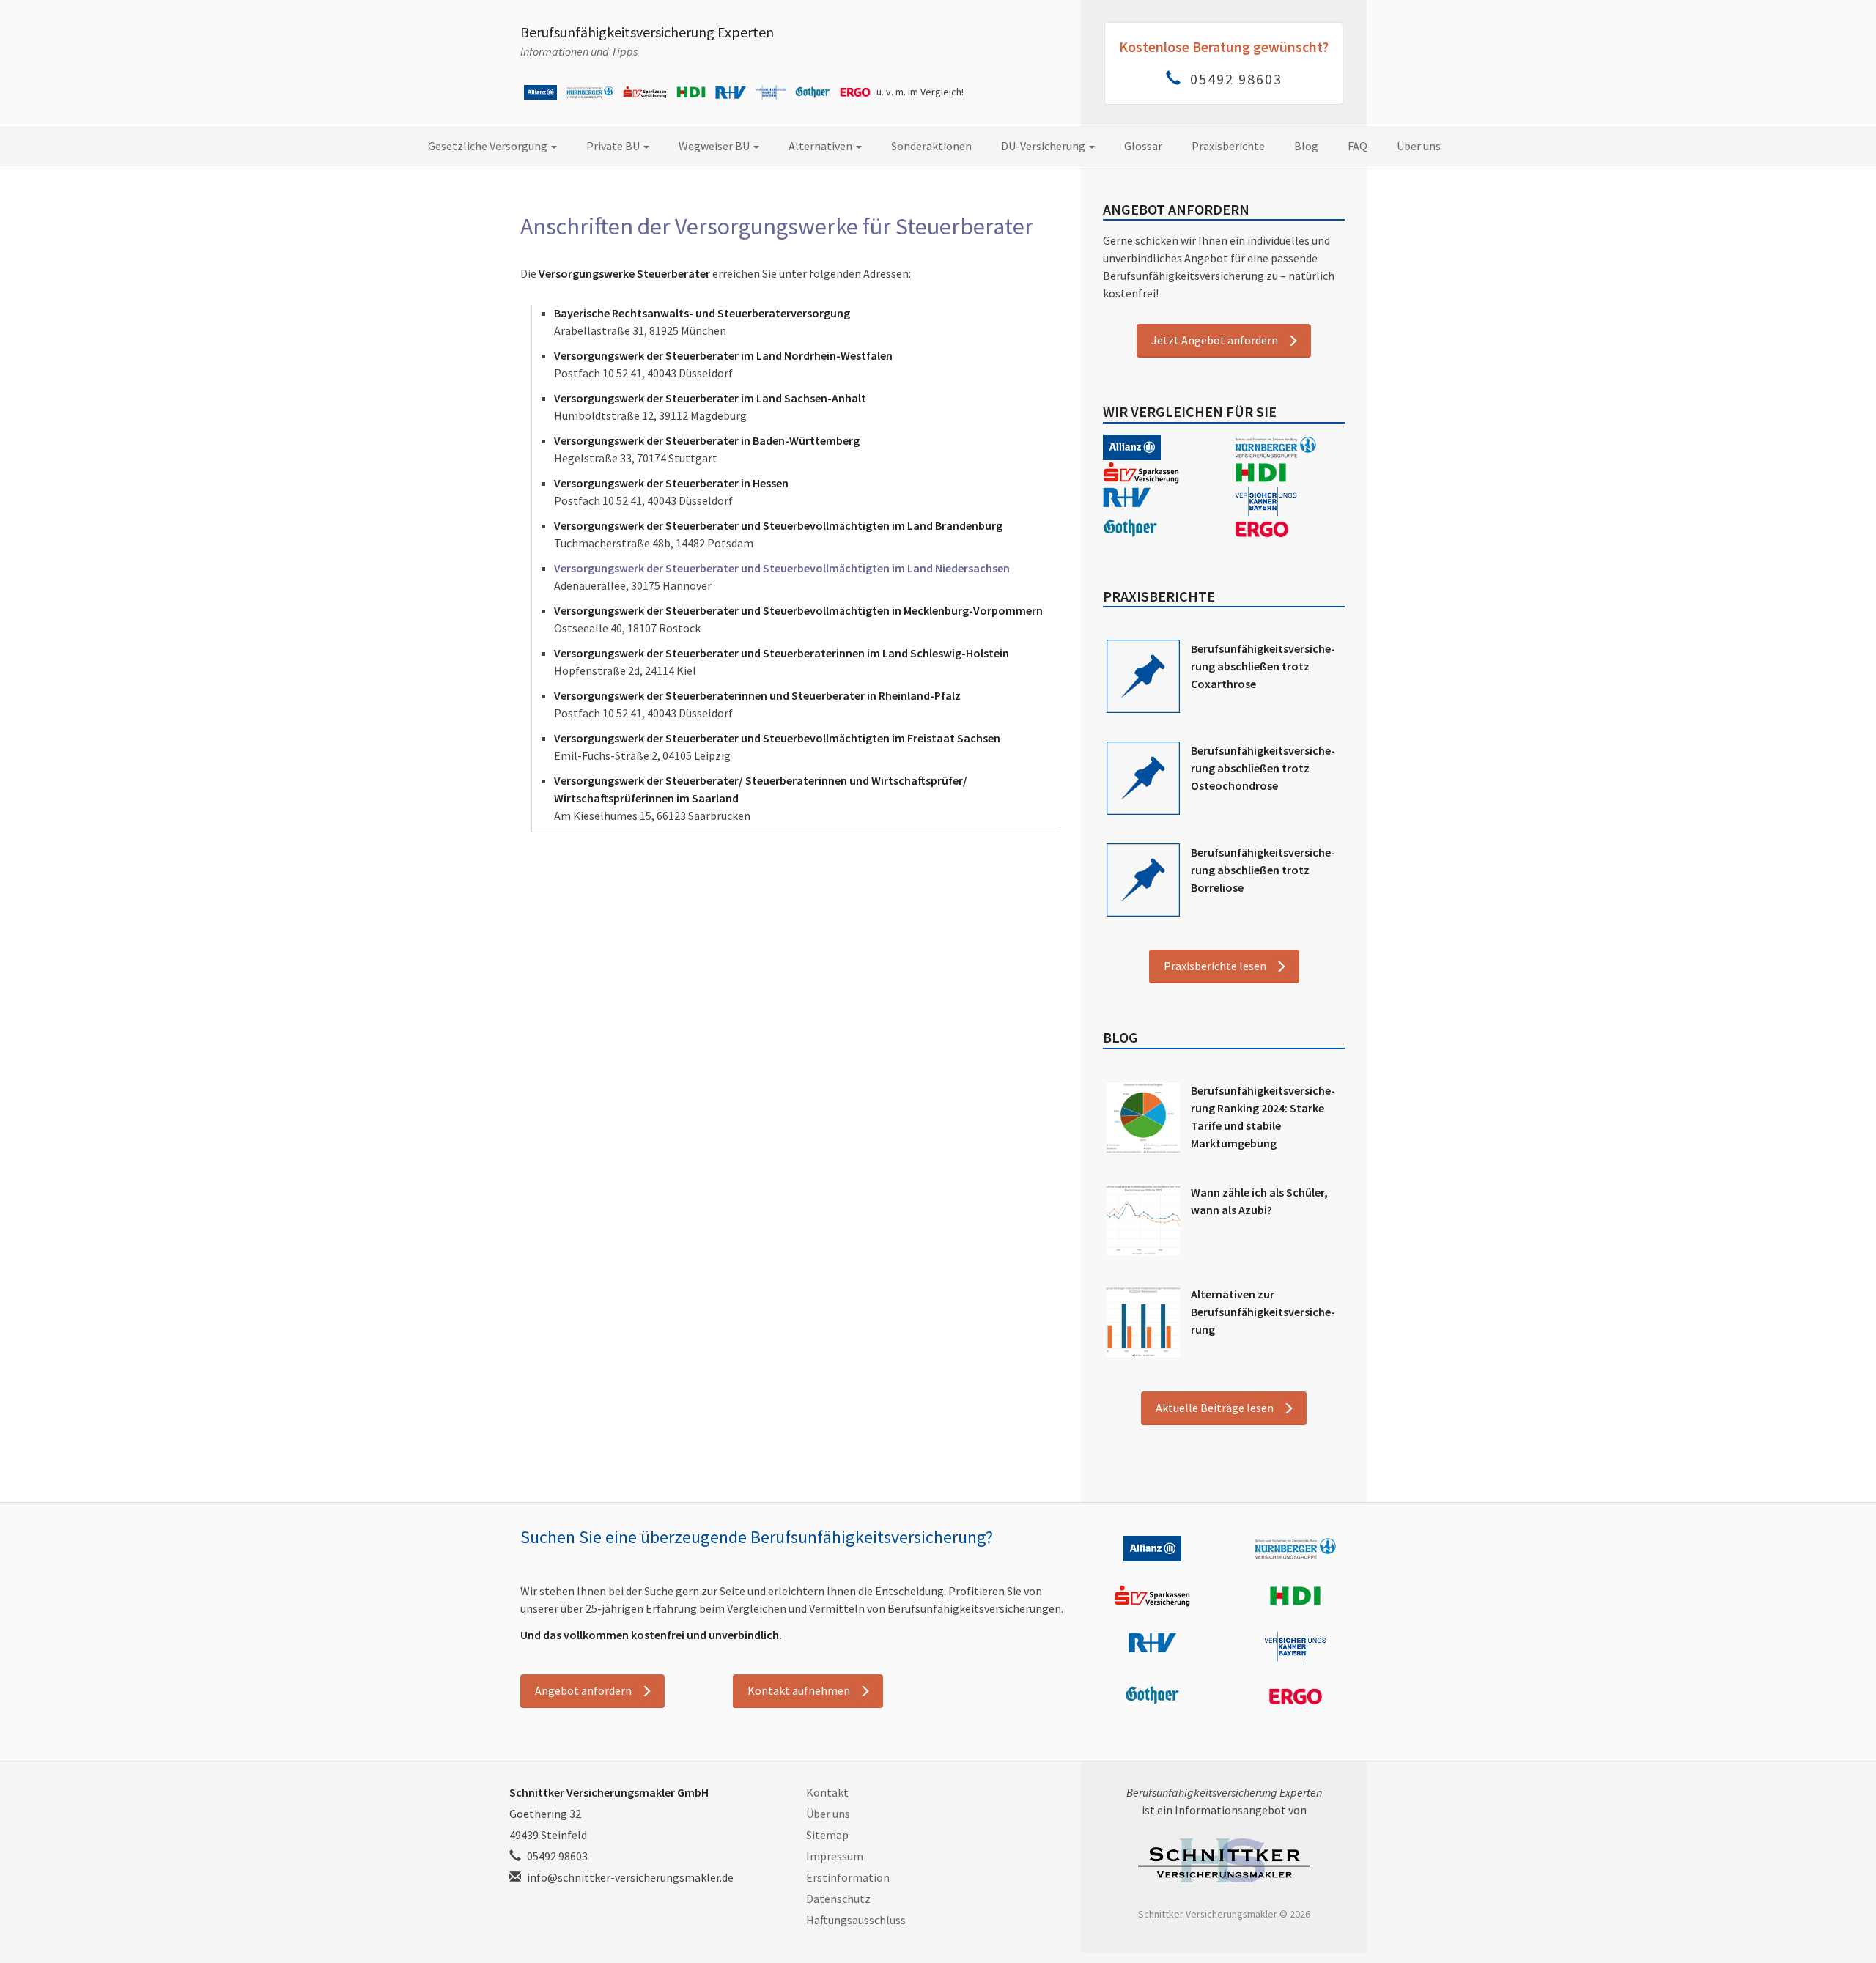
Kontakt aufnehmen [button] (799, 1690)
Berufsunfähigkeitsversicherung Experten (647, 32)
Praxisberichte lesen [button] (1215, 966)
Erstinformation (848, 1877)
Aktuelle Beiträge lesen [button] (1215, 1408)
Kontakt (827, 1792)
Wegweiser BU (715, 146)
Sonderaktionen (931, 146)
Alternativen (821, 146)
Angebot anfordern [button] (583, 1690)
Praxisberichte (1228, 146)
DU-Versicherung (1044, 146)
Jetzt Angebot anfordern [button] (1215, 340)
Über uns (1419, 146)
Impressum (835, 1856)
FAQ (1358, 146)
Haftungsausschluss (856, 1920)
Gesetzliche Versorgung (489, 146)
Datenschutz (838, 1899)
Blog (1306, 146)
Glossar (1143, 146)
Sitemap (827, 1835)
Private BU (614, 146)
